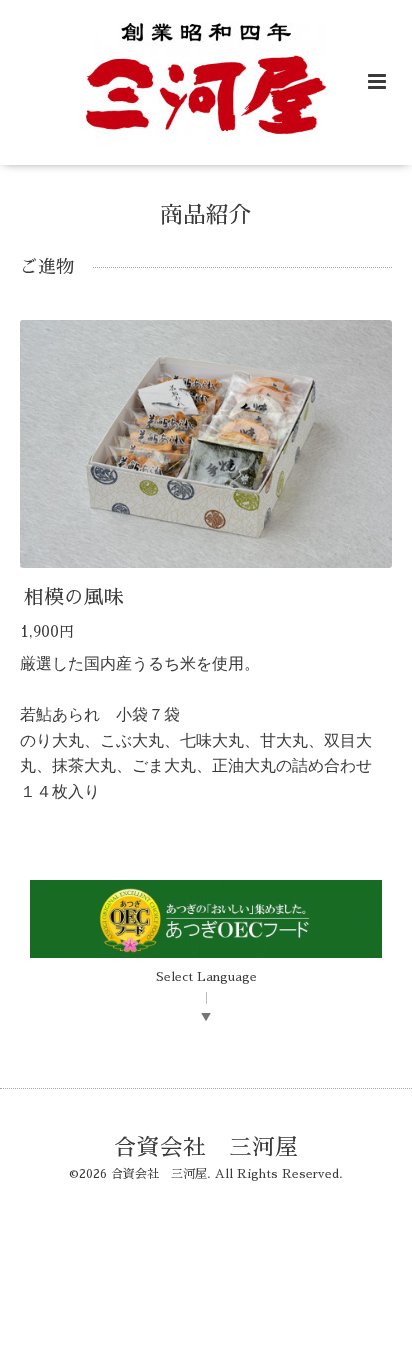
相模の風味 (74, 597)
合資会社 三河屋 (206, 1146)
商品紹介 (206, 215)
